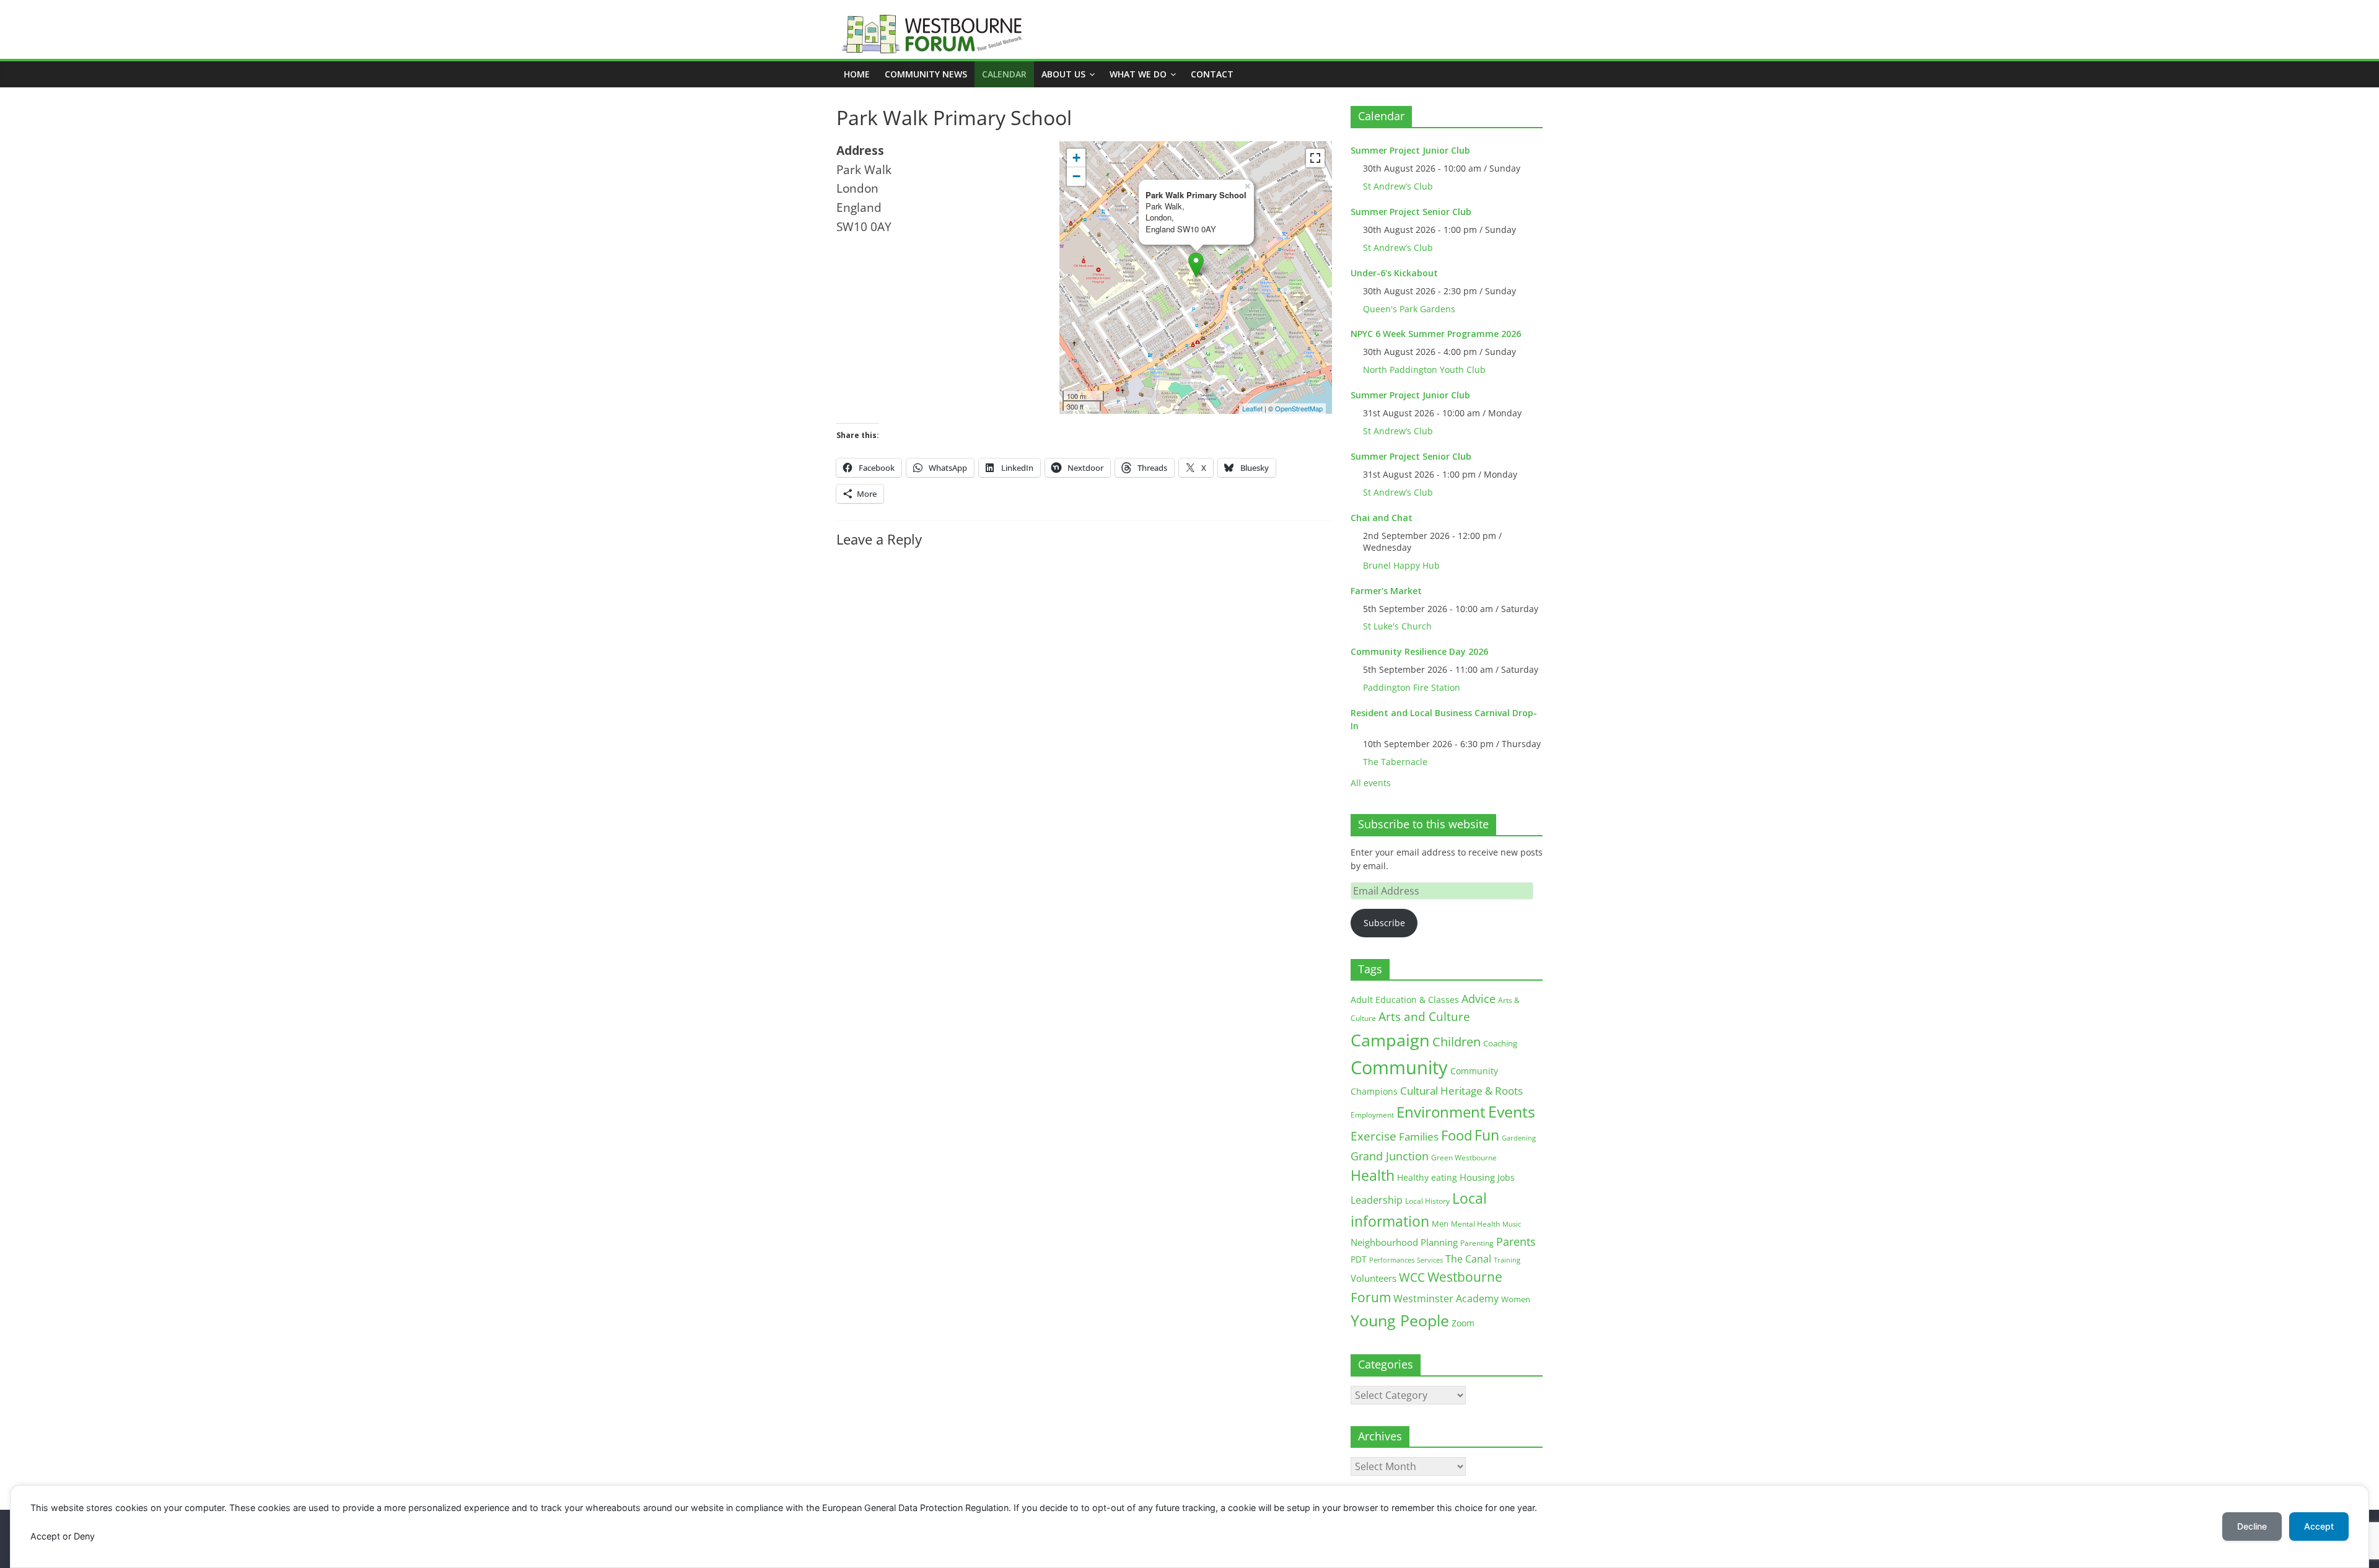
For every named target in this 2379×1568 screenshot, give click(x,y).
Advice (1479, 999)
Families (1419, 1137)
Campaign (1390, 1040)
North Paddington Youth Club (1424, 370)
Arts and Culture (1424, 1017)
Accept (2319, 1526)
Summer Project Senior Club (1411, 212)
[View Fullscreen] (1315, 158)
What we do (1138, 74)
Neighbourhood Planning (1404, 1242)
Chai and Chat (1382, 518)
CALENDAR (1004, 74)
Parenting (1477, 1243)
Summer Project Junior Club (1410, 150)
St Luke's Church (1397, 626)
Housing (1477, 1177)
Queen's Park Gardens (1409, 309)
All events (1371, 783)
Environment (1441, 1112)
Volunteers (1374, 1278)
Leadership (1377, 1200)
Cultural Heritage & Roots (1461, 1091)
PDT (1359, 1259)
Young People (1400, 1320)
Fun (1487, 1135)
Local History (1427, 1201)
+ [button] (1076, 158)
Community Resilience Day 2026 (1419, 651)
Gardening (1519, 1138)
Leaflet (1252, 408)
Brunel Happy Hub (1401, 565)
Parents (1516, 1242)
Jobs (1506, 1177)
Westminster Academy (1446, 1298)
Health (1373, 1176)
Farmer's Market (1386, 591)
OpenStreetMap (1299, 408)
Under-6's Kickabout (1394, 273)
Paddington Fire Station (1412, 687)
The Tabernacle (1395, 762)
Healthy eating (1427, 1177)
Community (1399, 1067)
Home (857, 74)
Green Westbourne (1464, 1158)
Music (1512, 1224)
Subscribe (1384, 923)
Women (1516, 1299)
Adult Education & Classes (1405, 1000)
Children (1457, 1042)
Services (1430, 1260)
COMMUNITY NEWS (926, 74)
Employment (1372, 1115)
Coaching (1500, 1043)
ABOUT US (1063, 74)
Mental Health (1475, 1224)
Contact (1212, 74)
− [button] (1076, 176)
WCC (1412, 1277)
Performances (1392, 1260)
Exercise (1374, 1136)
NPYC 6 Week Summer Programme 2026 (1436, 334)
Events (1512, 1112)
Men (1440, 1224)
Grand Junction (1390, 1156)
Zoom (1463, 1323)
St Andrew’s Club (1398, 186)
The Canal (1468, 1259)
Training (1507, 1260)
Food (1457, 1135)
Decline (2252, 1526)
